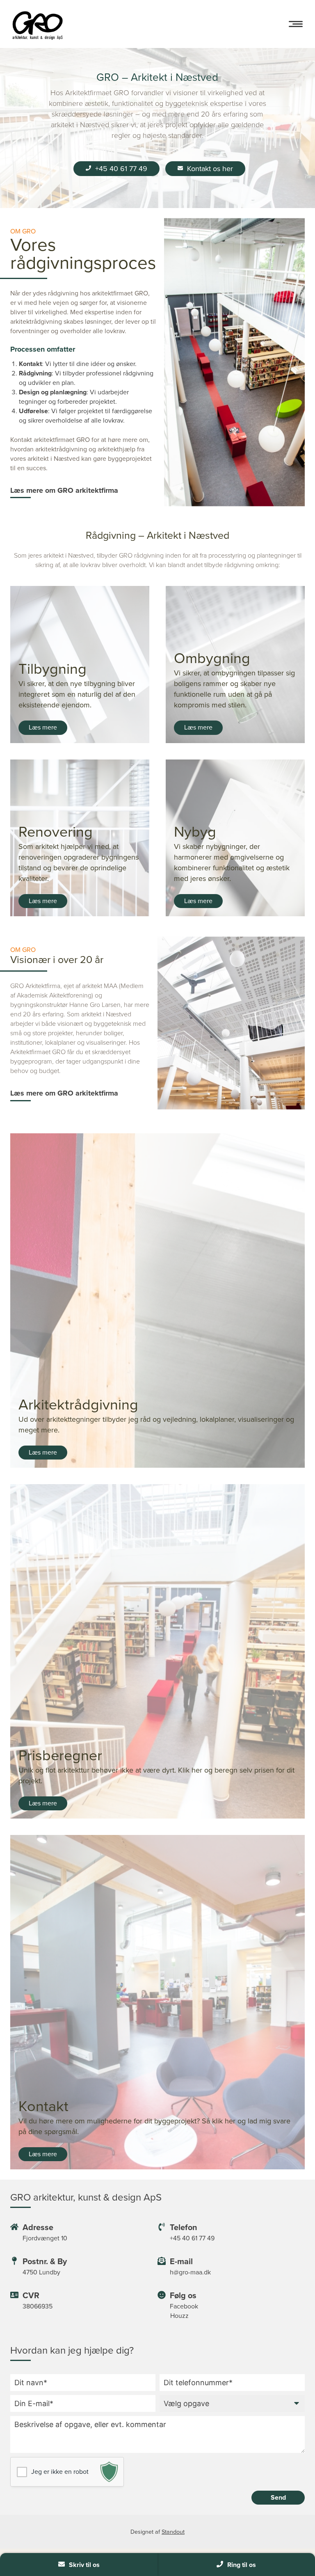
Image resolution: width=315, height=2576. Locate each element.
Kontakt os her (210, 169)
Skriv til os (84, 2565)
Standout (173, 2532)
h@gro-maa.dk (190, 2272)
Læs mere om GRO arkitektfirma (64, 490)
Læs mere (43, 727)
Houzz (179, 2316)
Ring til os (242, 2565)
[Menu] (296, 24)
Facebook (184, 2306)
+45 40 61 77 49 (121, 169)
